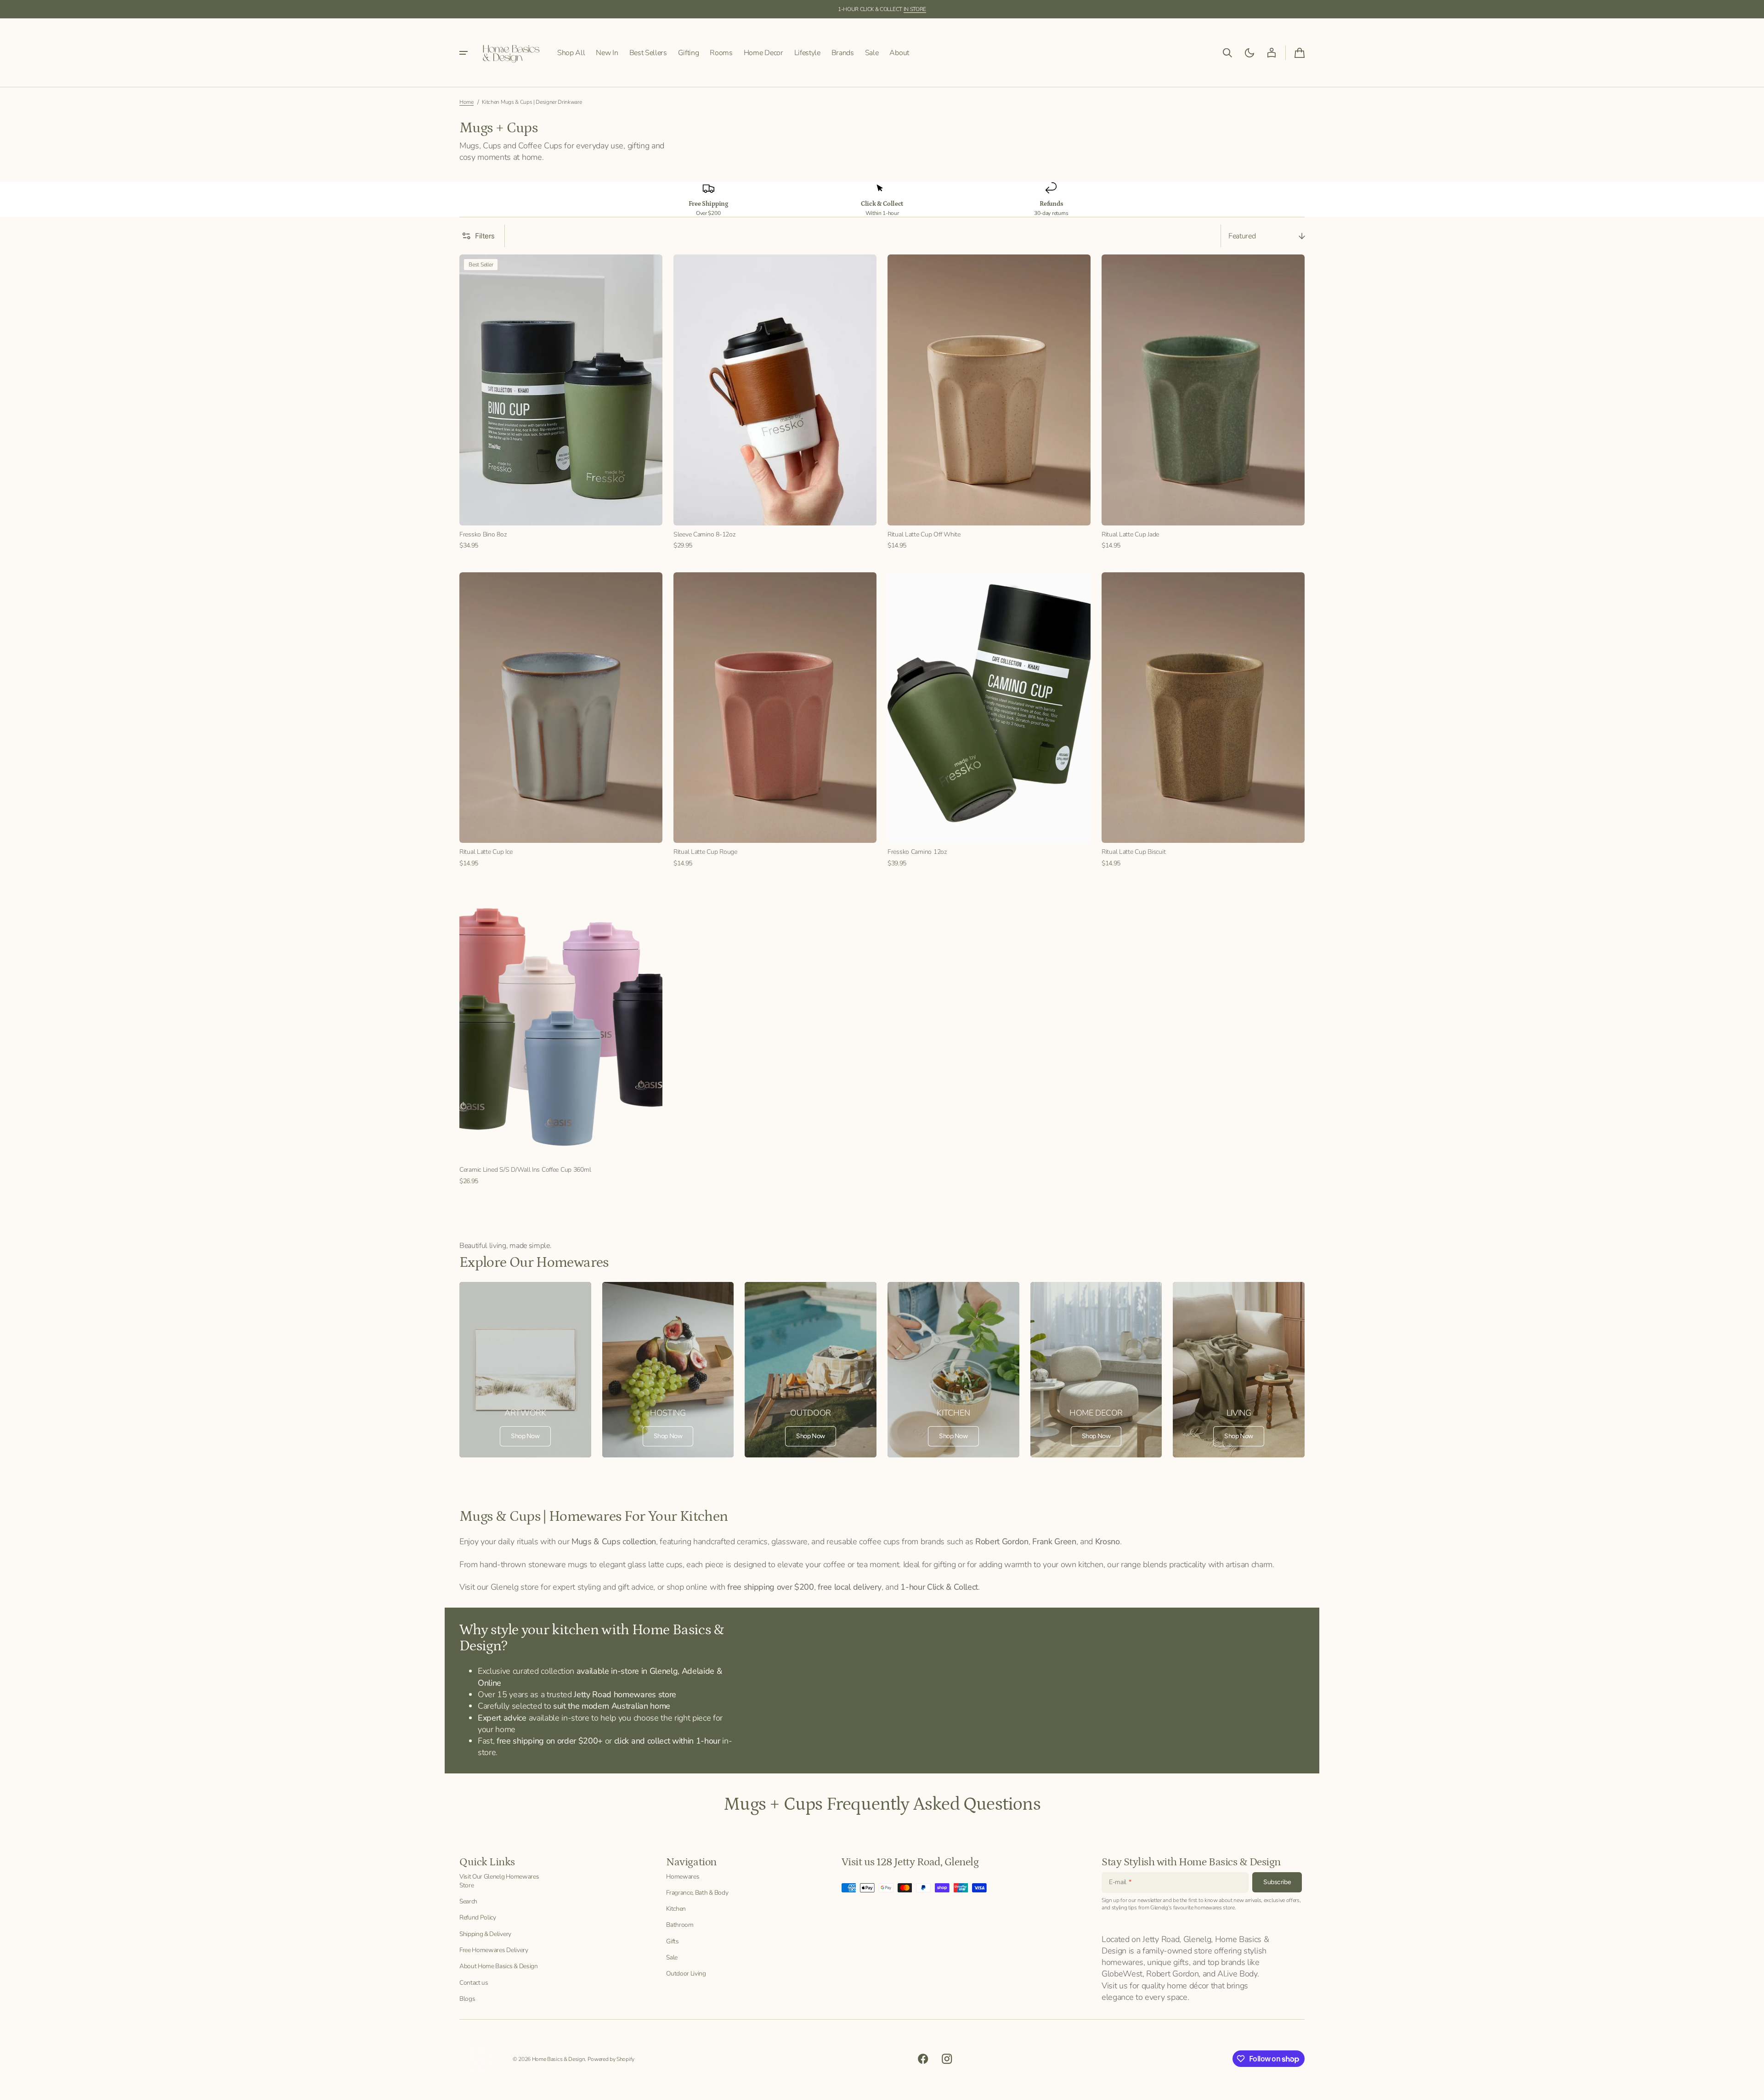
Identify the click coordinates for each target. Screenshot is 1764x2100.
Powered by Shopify (611, 2059)
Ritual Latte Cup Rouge (705, 852)
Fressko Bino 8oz (483, 534)
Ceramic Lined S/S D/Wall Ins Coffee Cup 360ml (525, 1170)
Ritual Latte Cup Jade (1130, 534)
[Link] (525, 1370)
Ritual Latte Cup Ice (486, 852)
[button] (1227, 53)
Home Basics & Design (559, 2059)
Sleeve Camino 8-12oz (704, 534)
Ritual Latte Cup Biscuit (1134, 852)
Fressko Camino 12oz (917, 852)
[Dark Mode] (1249, 53)
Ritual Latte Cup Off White (924, 534)
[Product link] (561, 402)
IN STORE (915, 9)
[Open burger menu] (464, 53)
